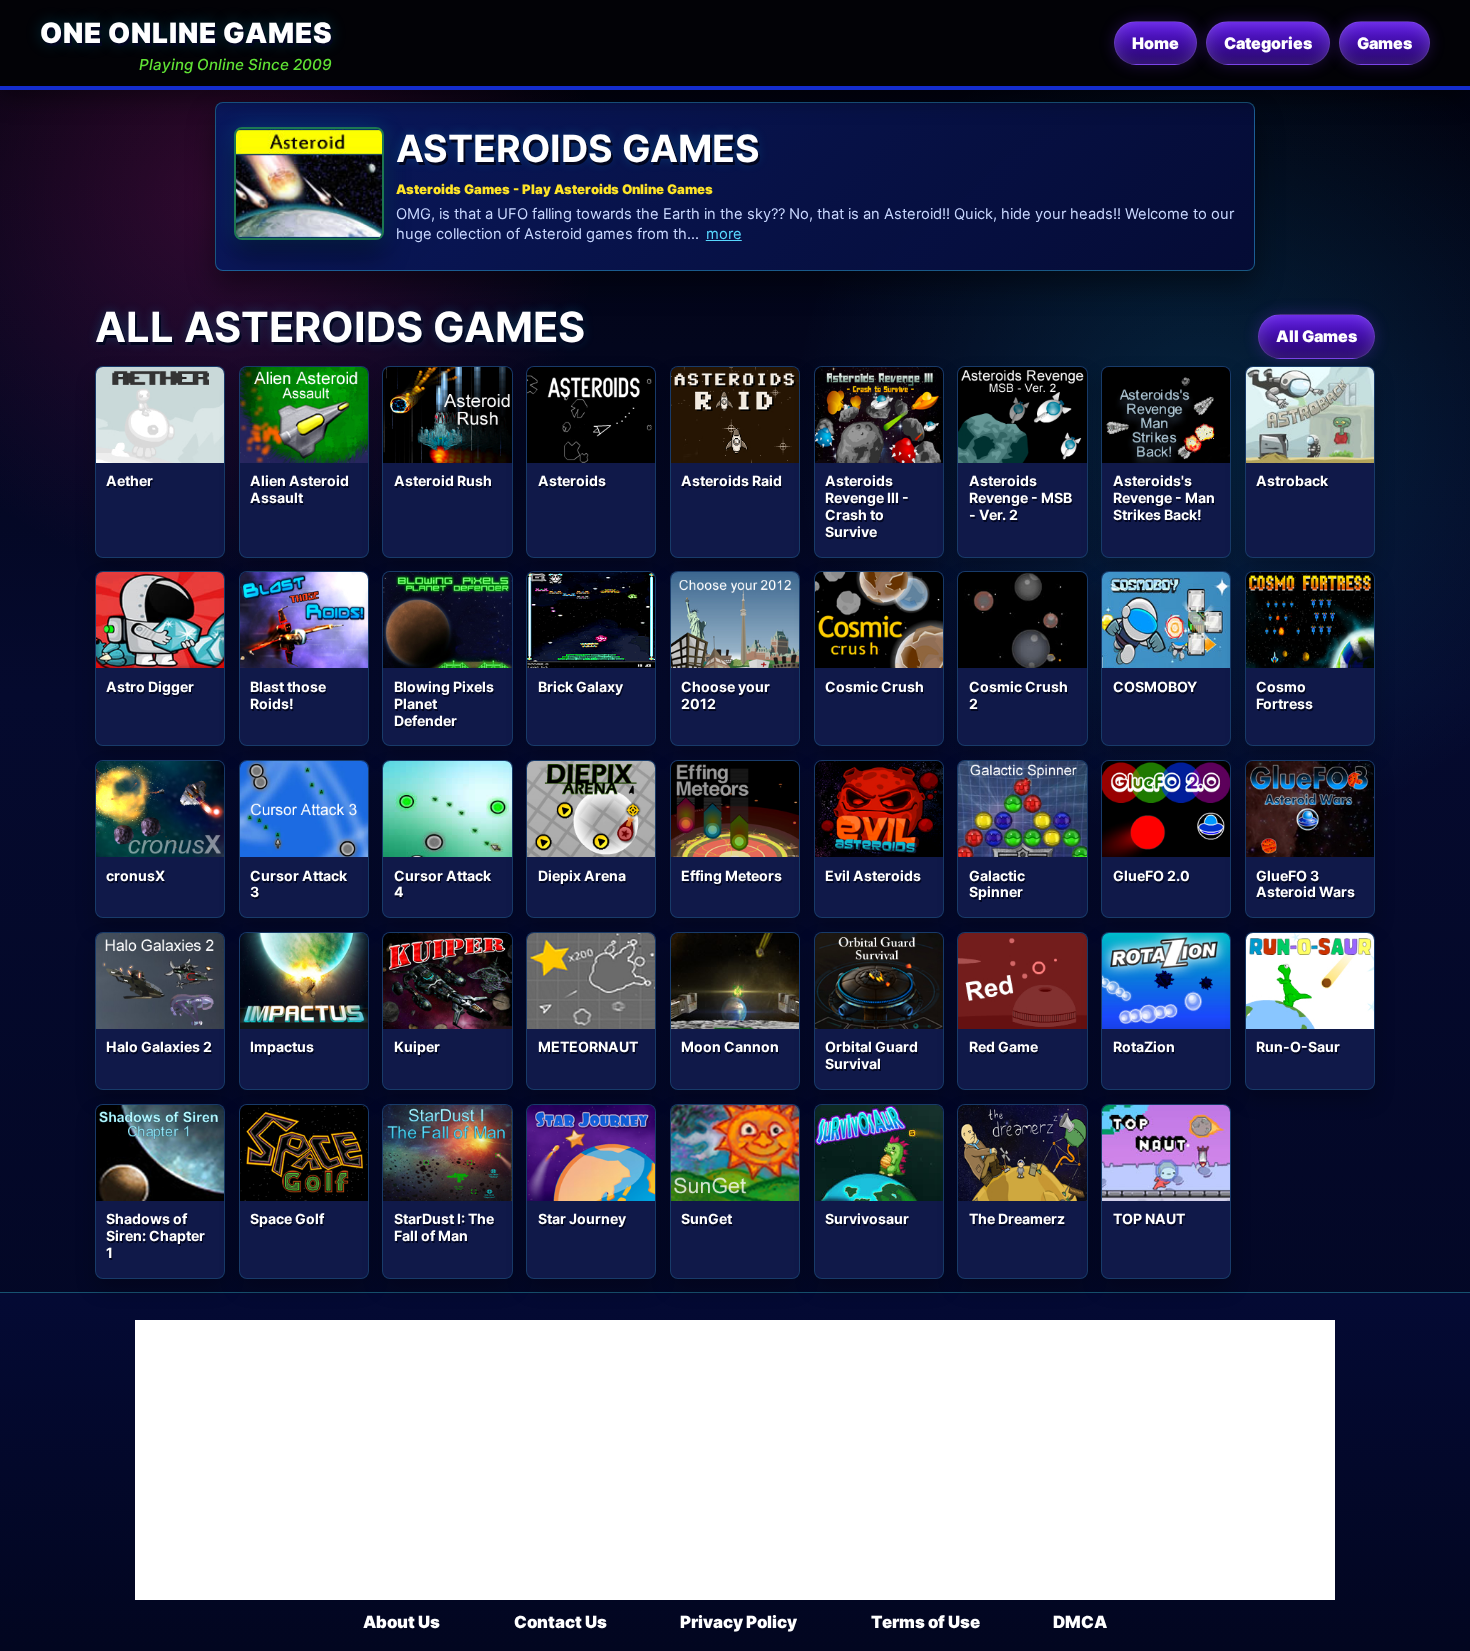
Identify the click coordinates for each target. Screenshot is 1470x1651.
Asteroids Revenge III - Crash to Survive (867, 506)
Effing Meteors (731, 875)
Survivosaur (867, 1218)
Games (1384, 43)
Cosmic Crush (874, 686)
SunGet (706, 1218)
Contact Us (560, 1622)
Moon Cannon (730, 1046)
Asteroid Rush (443, 480)
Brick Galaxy (580, 686)
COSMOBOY (1155, 686)
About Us (401, 1622)
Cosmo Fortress (1284, 695)
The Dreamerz (1017, 1218)
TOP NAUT (1149, 1218)
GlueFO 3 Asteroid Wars (1305, 884)
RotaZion (1144, 1046)
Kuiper (417, 1046)
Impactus (282, 1046)
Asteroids (572, 480)
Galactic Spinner (997, 884)
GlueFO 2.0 (1151, 875)
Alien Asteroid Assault (299, 489)
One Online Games (186, 33)
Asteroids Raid (731, 480)
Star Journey (582, 1218)
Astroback (1292, 480)
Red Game (1003, 1046)
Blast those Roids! (288, 695)
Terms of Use (925, 1622)
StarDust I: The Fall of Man (444, 1227)
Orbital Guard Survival (871, 1055)
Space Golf (287, 1218)
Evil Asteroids (873, 875)
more (724, 234)
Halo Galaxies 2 (159, 1046)
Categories (1268, 43)
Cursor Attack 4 (442, 884)
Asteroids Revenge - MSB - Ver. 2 (1020, 497)
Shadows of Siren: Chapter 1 (155, 1235)
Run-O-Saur (1298, 1046)
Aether (129, 480)
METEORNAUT (588, 1046)
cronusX (135, 875)
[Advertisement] (735, 1460)
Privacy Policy (738, 1622)
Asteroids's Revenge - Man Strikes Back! (1164, 497)
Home (1155, 43)
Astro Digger (150, 686)
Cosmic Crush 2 (1018, 695)
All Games (1316, 336)
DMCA (1080, 1622)
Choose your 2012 (725, 695)
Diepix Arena (582, 875)
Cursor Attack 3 (298, 884)
